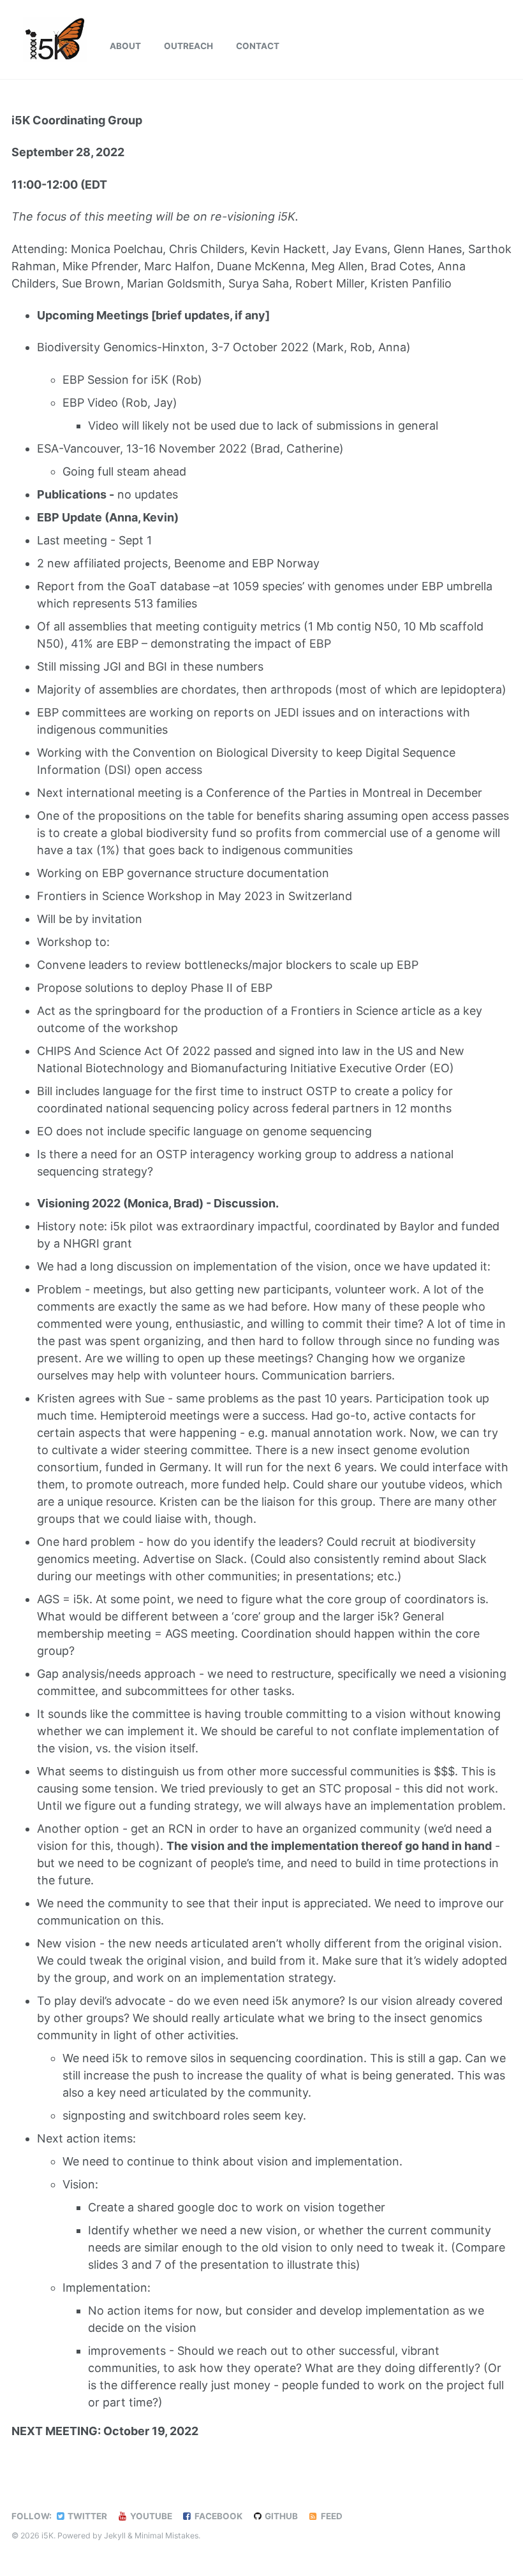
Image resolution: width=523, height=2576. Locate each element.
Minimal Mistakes (166, 2536)
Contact (258, 46)
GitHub (280, 2516)
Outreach (188, 46)
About (125, 46)
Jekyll (115, 2536)
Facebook (217, 2516)
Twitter (86, 2516)
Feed (331, 2516)
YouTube (150, 2516)
